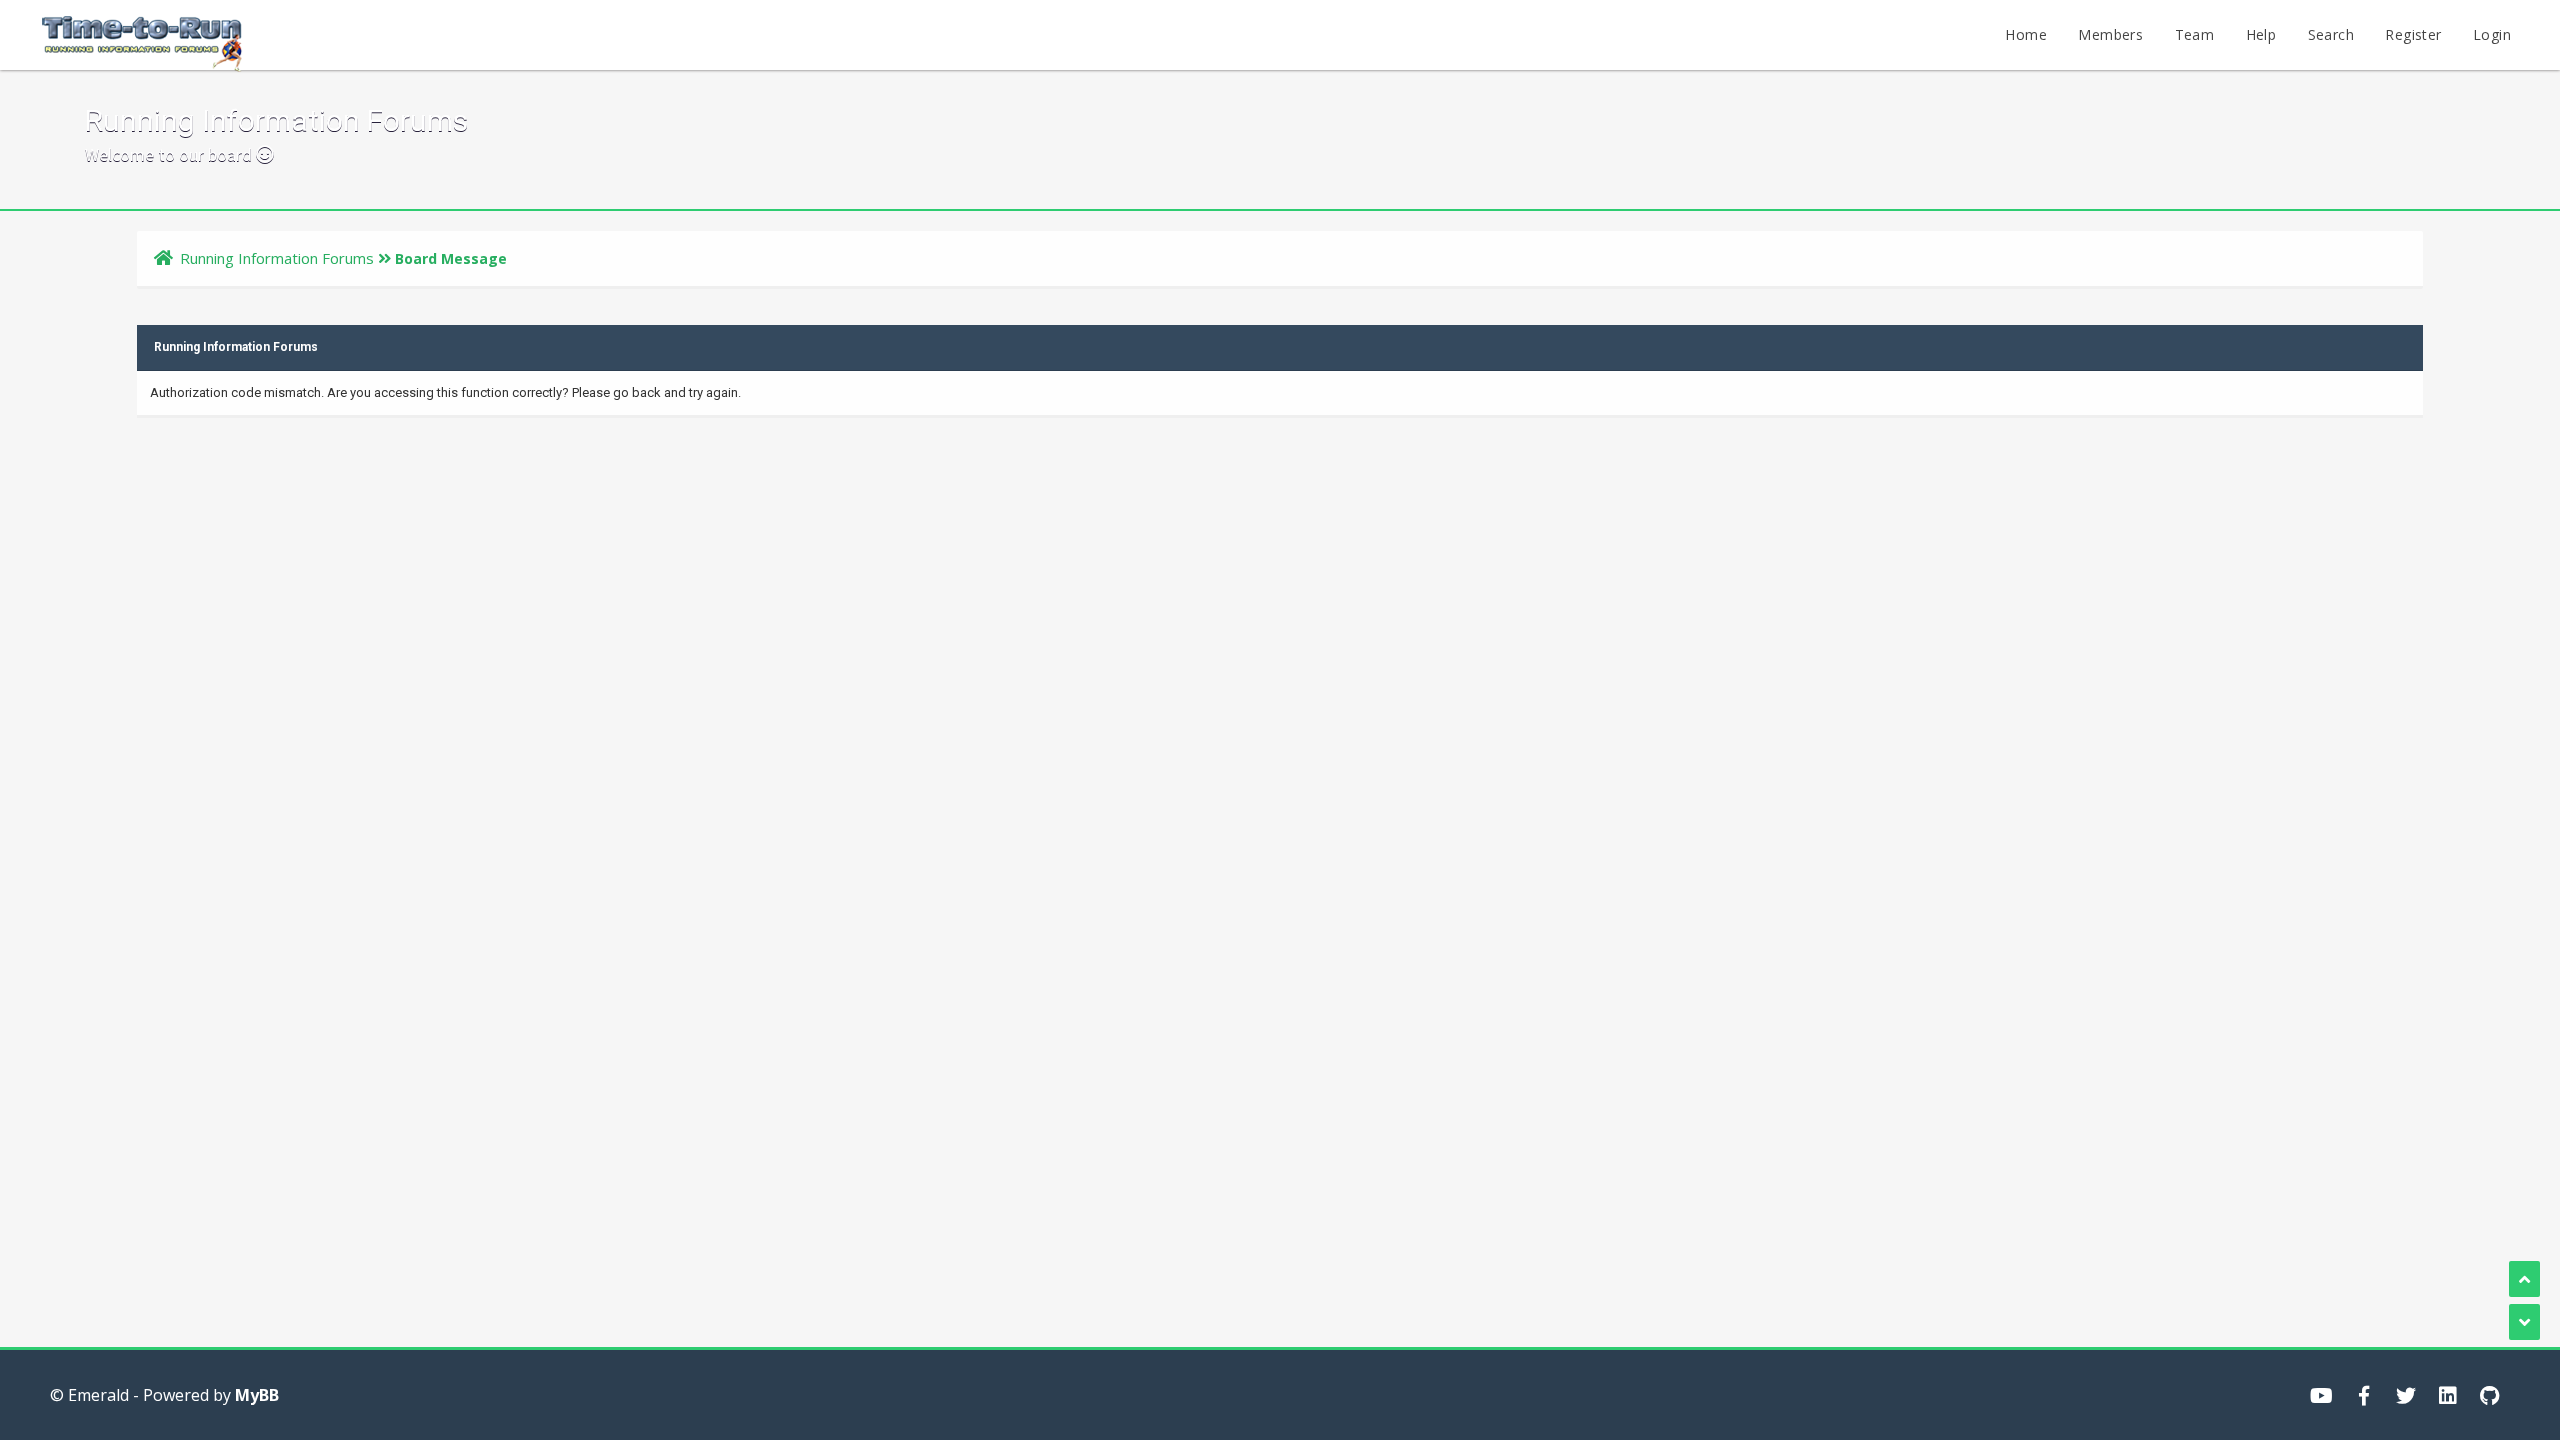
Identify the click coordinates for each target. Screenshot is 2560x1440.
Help (2261, 34)
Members (2110, 34)
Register (2413, 34)
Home (2026, 34)
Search (2331, 34)
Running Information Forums (277, 258)
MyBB (257, 1395)
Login (2492, 34)
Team (2195, 34)
